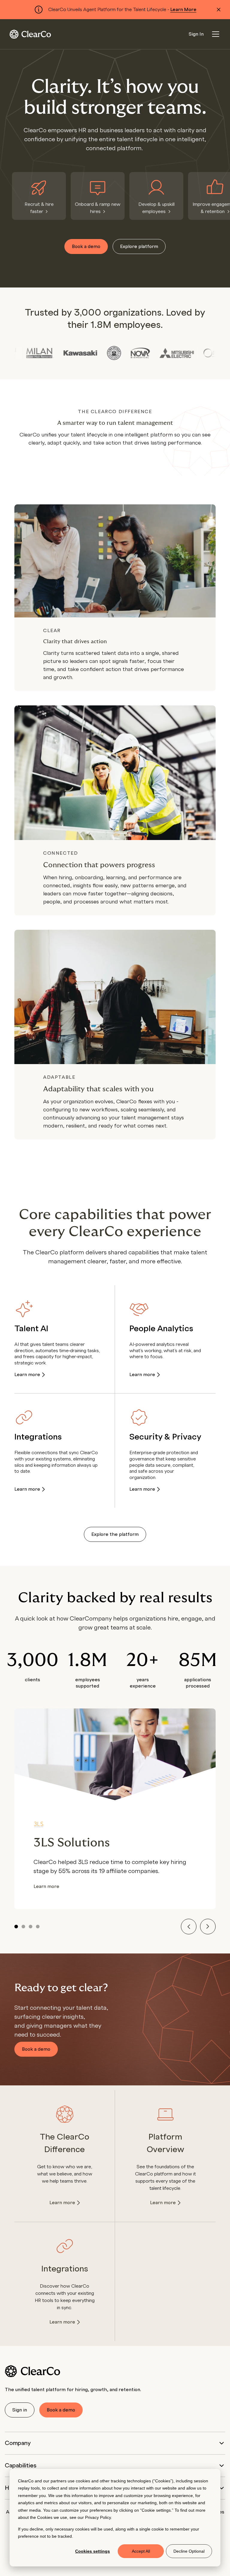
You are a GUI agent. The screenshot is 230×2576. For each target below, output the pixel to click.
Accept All (141, 2551)
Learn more (27, 1375)
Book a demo (86, 247)
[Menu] (216, 34)
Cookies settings (93, 2551)
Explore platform (139, 247)
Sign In (196, 34)
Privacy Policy (98, 2517)
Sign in (20, 2410)
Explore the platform (115, 1534)
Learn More (183, 10)
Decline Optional (189, 2551)
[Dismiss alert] (219, 10)
